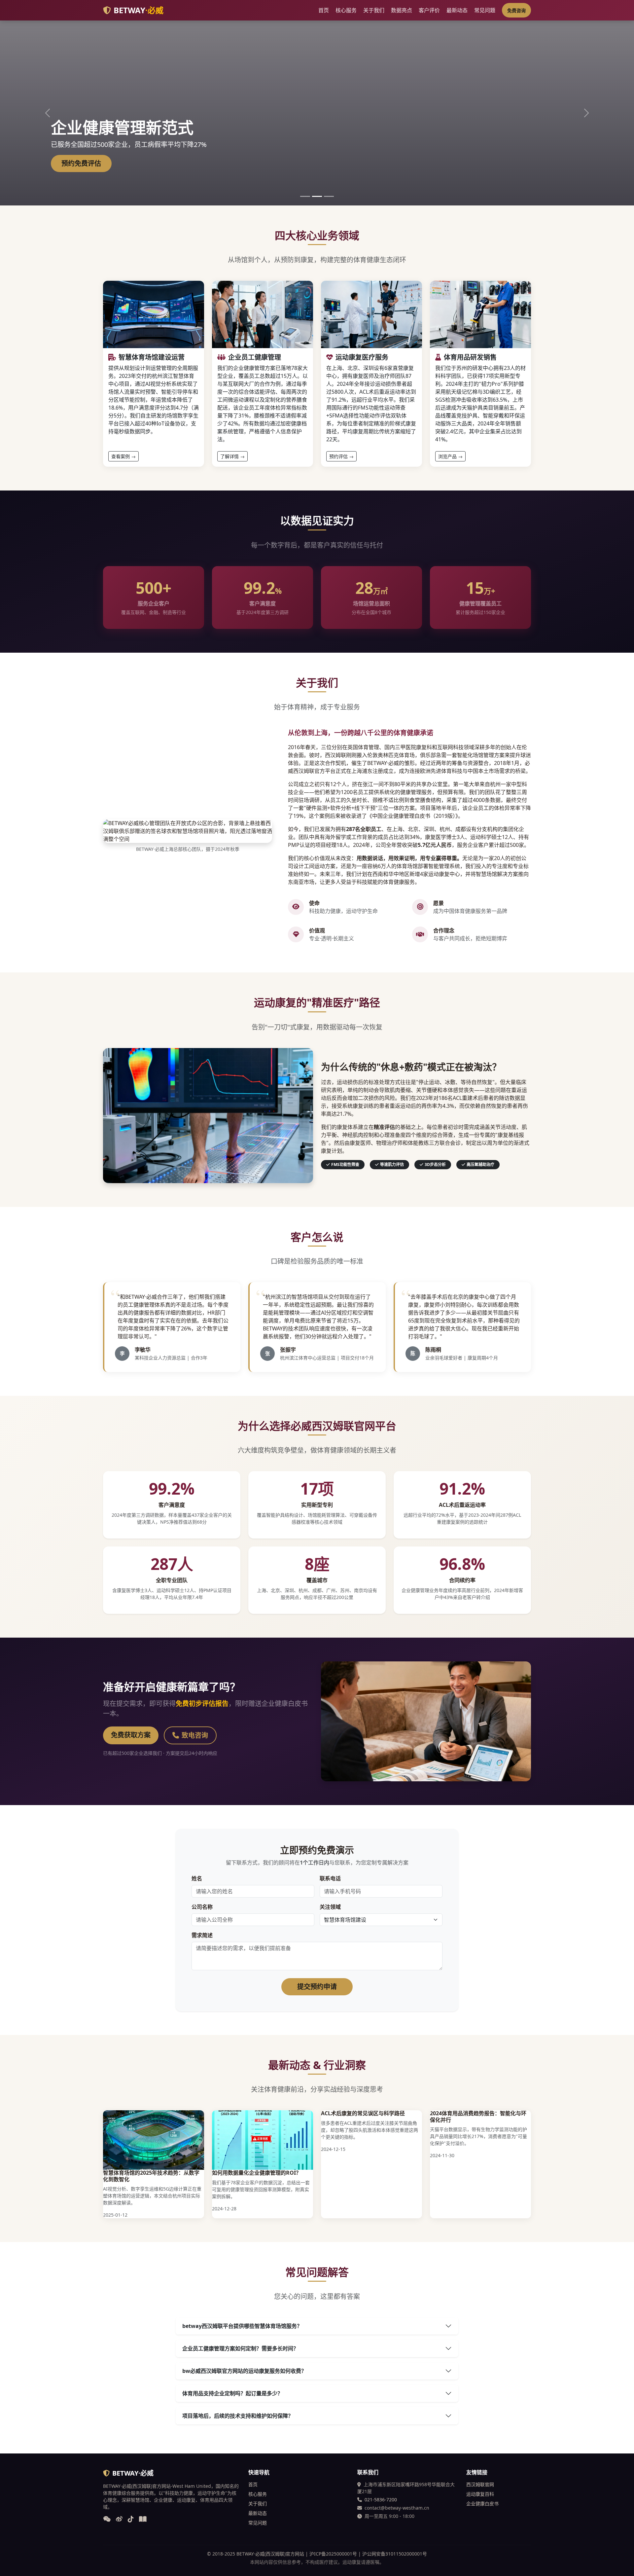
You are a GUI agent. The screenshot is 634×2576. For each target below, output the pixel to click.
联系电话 (330, 1878)
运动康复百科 (480, 2494)
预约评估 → (341, 456)
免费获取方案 (131, 1735)
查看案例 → (123, 456)
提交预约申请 (317, 1987)
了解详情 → (232, 456)
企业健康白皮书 (482, 2503)
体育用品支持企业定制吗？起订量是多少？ (232, 2393)
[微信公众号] (107, 2520)
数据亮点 (402, 10)
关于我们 (374, 10)
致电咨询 (195, 1735)
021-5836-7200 (381, 2500)
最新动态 (457, 10)
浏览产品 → (450, 456)
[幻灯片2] (317, 196)
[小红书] (143, 2520)
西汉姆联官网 (480, 2484)
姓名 (197, 1878)
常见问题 (485, 10)
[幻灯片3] (329, 196)
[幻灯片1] (305, 196)
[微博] (119, 2520)
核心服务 (346, 10)
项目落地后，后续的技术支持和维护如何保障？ (238, 2416)
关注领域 (330, 1907)
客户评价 (429, 10)
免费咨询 (516, 10)
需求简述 (202, 1935)
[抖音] (131, 2520)
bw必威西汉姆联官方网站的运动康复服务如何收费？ (244, 2371)
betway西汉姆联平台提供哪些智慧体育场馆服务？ (242, 2326)
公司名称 (202, 1907)
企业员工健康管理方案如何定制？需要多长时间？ (240, 2348)
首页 (324, 10)
